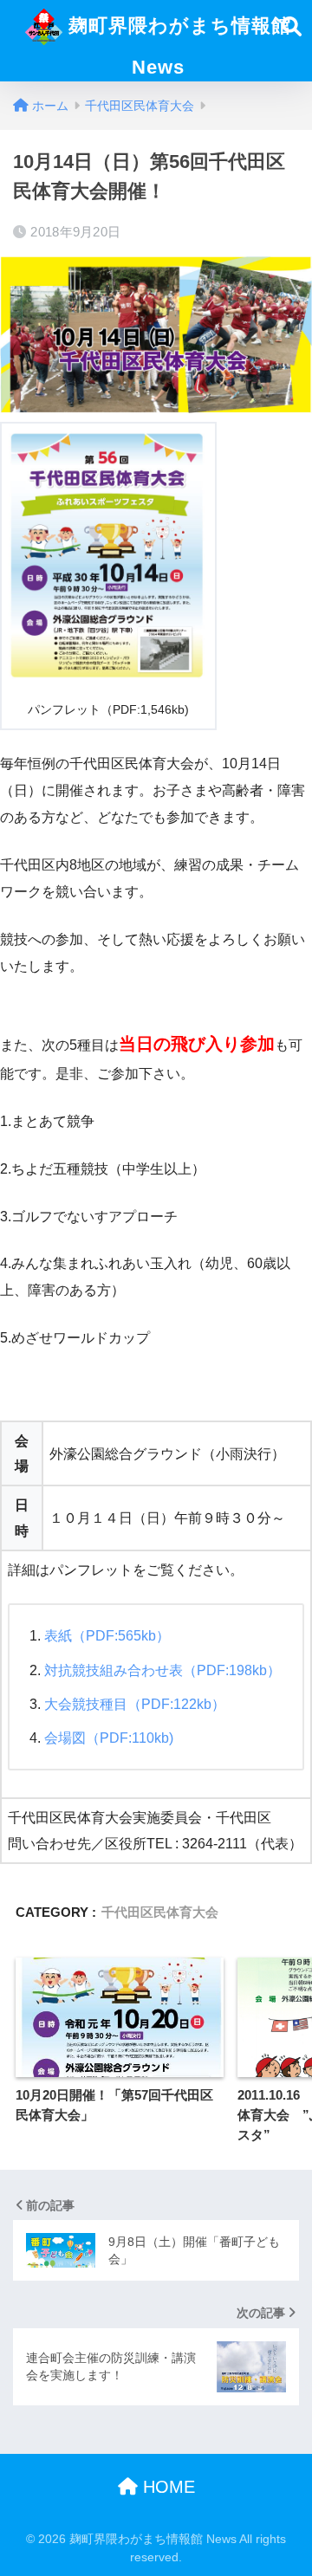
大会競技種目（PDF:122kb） (135, 1704)
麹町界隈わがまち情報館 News (177, 46)
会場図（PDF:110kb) (109, 1738)
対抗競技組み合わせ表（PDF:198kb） (162, 1670)
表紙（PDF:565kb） (107, 1636)
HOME (166, 2487)
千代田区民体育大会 (160, 1912)
